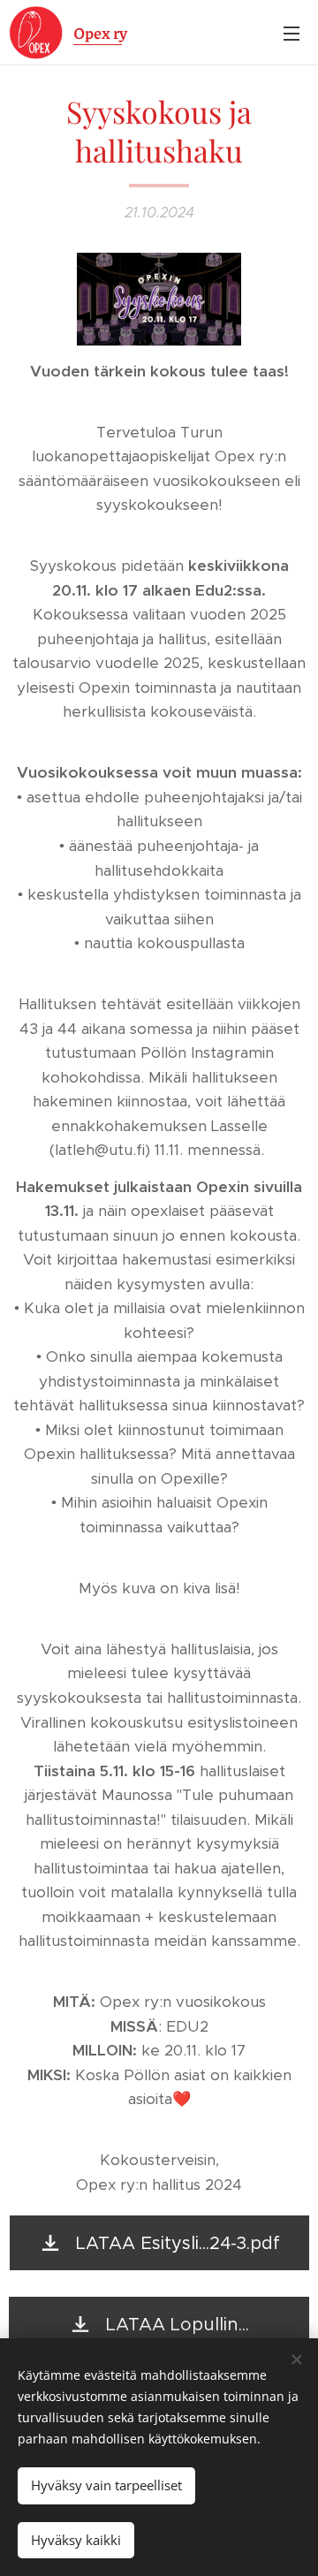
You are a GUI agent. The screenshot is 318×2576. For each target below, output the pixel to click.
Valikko (291, 33)
